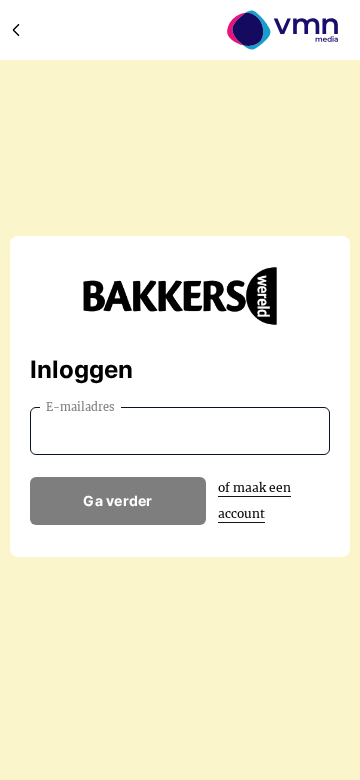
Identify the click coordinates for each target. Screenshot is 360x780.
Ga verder (118, 500)
